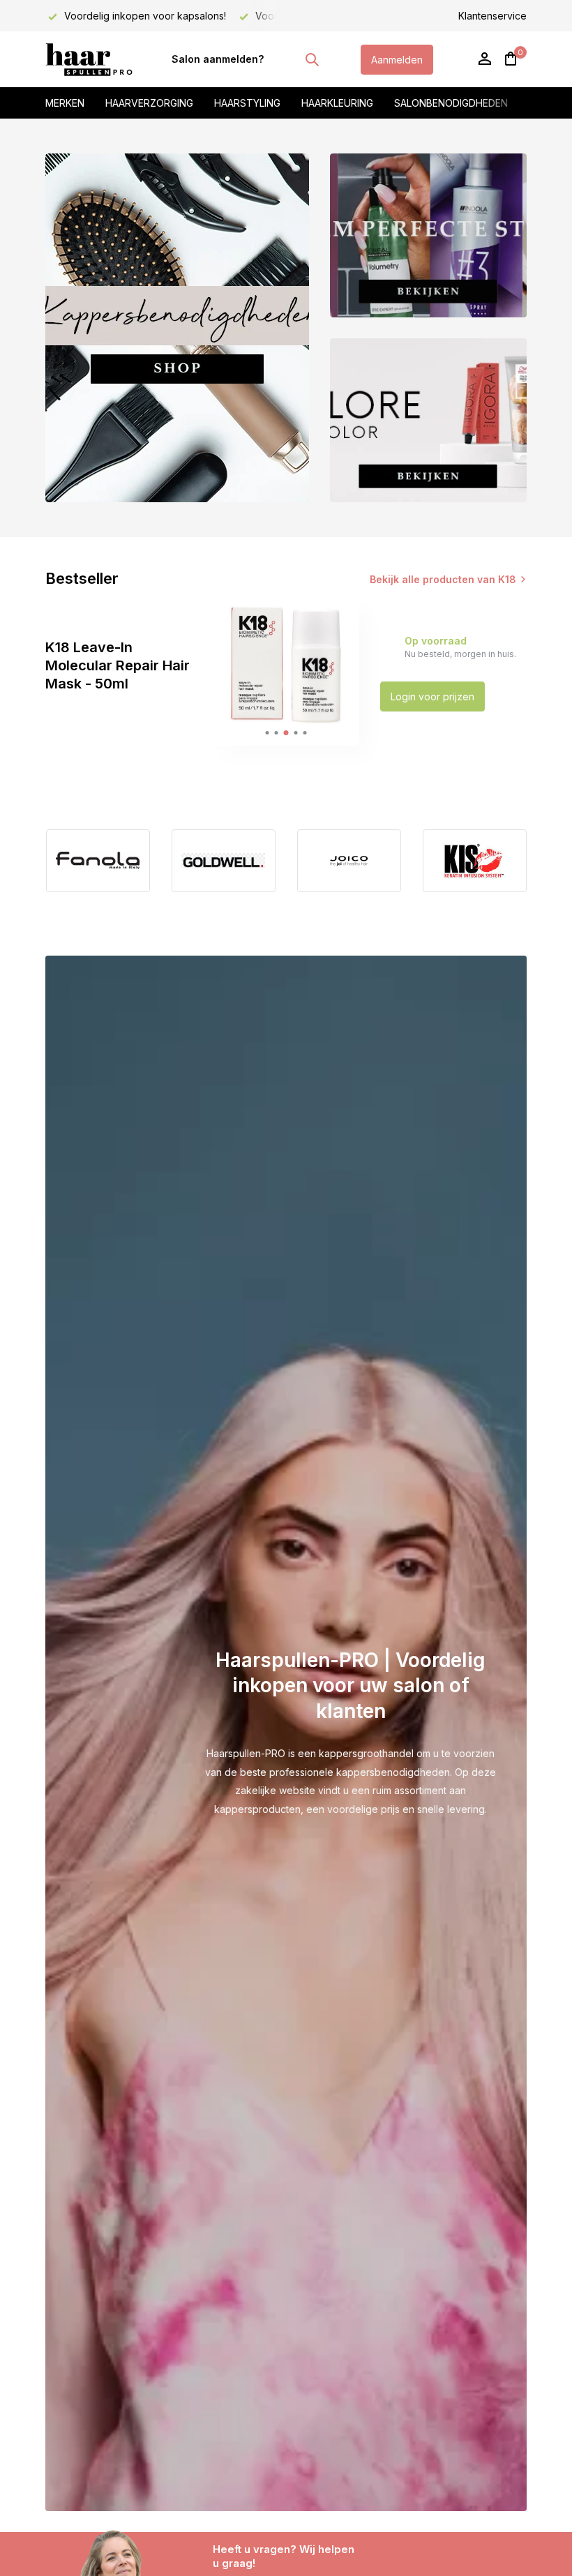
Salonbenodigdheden (451, 103)
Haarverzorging (149, 103)
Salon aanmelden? (218, 59)
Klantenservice (492, 16)
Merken (65, 103)
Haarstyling (247, 103)
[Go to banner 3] (428, 420)
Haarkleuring (337, 103)
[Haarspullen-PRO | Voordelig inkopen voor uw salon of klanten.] (89, 59)
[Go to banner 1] (177, 328)
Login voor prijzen (432, 696)
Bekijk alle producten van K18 (443, 579)
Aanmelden (397, 60)
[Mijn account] (484, 59)
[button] (268, 733)
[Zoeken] (312, 59)
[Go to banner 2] (428, 235)
